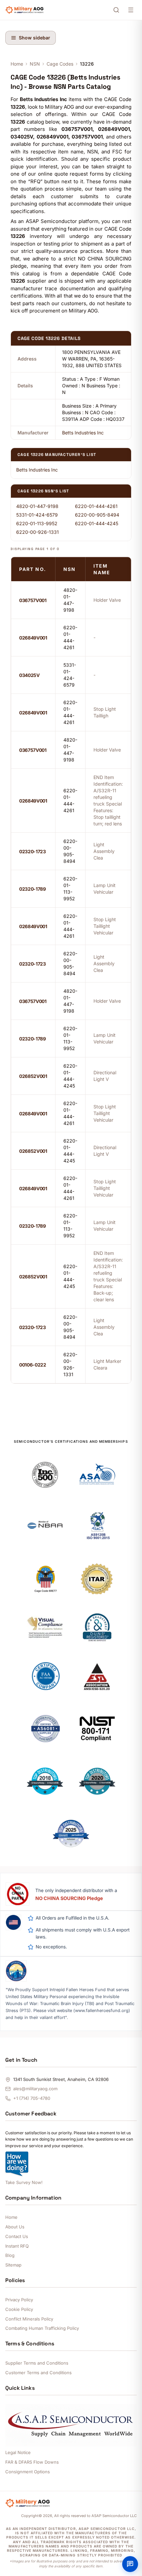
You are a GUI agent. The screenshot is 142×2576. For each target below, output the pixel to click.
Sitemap (13, 2265)
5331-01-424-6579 (37, 515)
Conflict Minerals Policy (29, 2319)
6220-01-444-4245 (97, 523)
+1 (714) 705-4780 (32, 2098)
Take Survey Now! (24, 2182)
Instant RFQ (17, 2246)
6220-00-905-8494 (97, 515)
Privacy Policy (19, 2300)
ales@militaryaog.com (35, 2089)
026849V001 (33, 638)
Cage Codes (60, 64)
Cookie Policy (19, 2309)
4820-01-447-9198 (37, 506)
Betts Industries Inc (83, 433)
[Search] (116, 10)
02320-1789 (33, 889)
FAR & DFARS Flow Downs (32, 2462)
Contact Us (17, 2236)
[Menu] (131, 10)
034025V (29, 675)
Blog (10, 2255)
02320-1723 (33, 851)
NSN (35, 64)
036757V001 (33, 600)
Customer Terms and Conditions (38, 2373)
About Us (15, 2227)
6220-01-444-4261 (96, 506)
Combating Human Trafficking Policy (42, 2328)
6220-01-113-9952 (37, 523)
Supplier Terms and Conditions (37, 2363)
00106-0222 (33, 1365)
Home (17, 64)
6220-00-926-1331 (37, 532)
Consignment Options (28, 2472)
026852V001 (33, 1076)
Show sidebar (35, 38)
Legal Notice (18, 2452)
